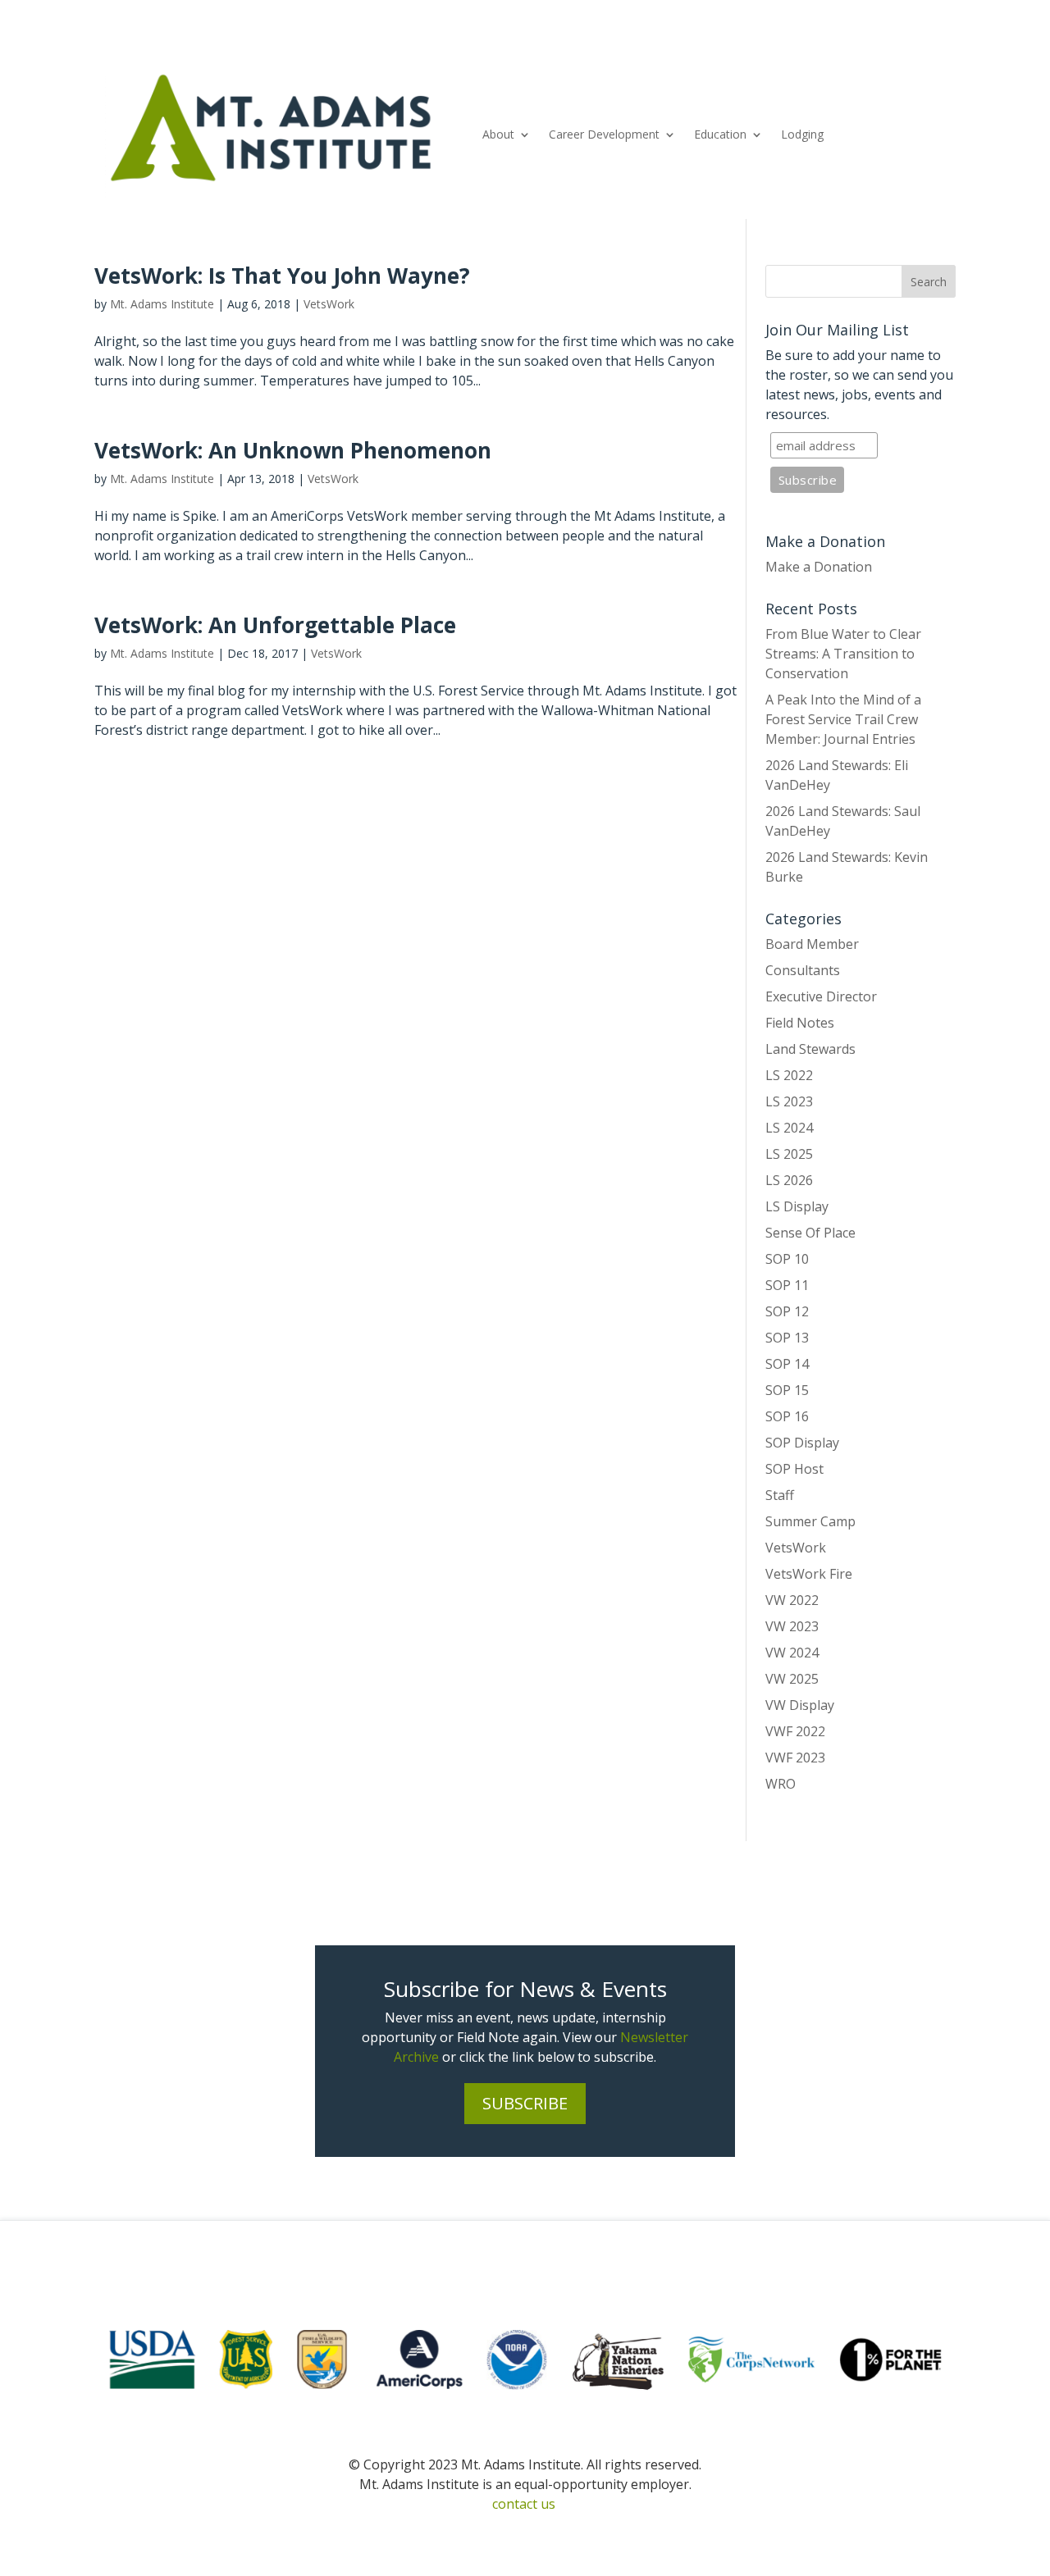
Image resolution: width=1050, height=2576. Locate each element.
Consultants (803, 970)
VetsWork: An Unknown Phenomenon (293, 450)
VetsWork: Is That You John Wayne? (282, 276)
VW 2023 (792, 1626)
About (498, 134)
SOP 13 (787, 1338)
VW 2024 (792, 1653)
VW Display (800, 1705)
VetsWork (329, 304)
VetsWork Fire (809, 1574)
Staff (780, 1495)
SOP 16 (787, 1416)
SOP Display (802, 1443)
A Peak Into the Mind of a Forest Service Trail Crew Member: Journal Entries (843, 719)
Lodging (802, 134)
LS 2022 (789, 1075)
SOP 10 (787, 1259)
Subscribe (525, 2103)
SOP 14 (787, 1364)
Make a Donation (819, 567)
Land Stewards (810, 1049)
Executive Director (821, 996)
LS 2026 (789, 1180)
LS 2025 (789, 1154)
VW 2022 (792, 1600)
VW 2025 (792, 1679)
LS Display (797, 1206)
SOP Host (794, 1469)
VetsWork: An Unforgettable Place (275, 625)
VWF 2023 (795, 1758)
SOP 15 (787, 1390)
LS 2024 (789, 1128)
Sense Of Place (810, 1233)
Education (720, 134)
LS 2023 (789, 1101)
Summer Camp (810, 1521)
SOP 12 (787, 1311)
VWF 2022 (795, 1731)
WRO (781, 1784)
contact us (524, 2504)
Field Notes (800, 1023)
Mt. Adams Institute (162, 304)
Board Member (812, 944)
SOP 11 (787, 1285)
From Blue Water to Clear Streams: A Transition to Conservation (843, 654)
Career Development (604, 134)
